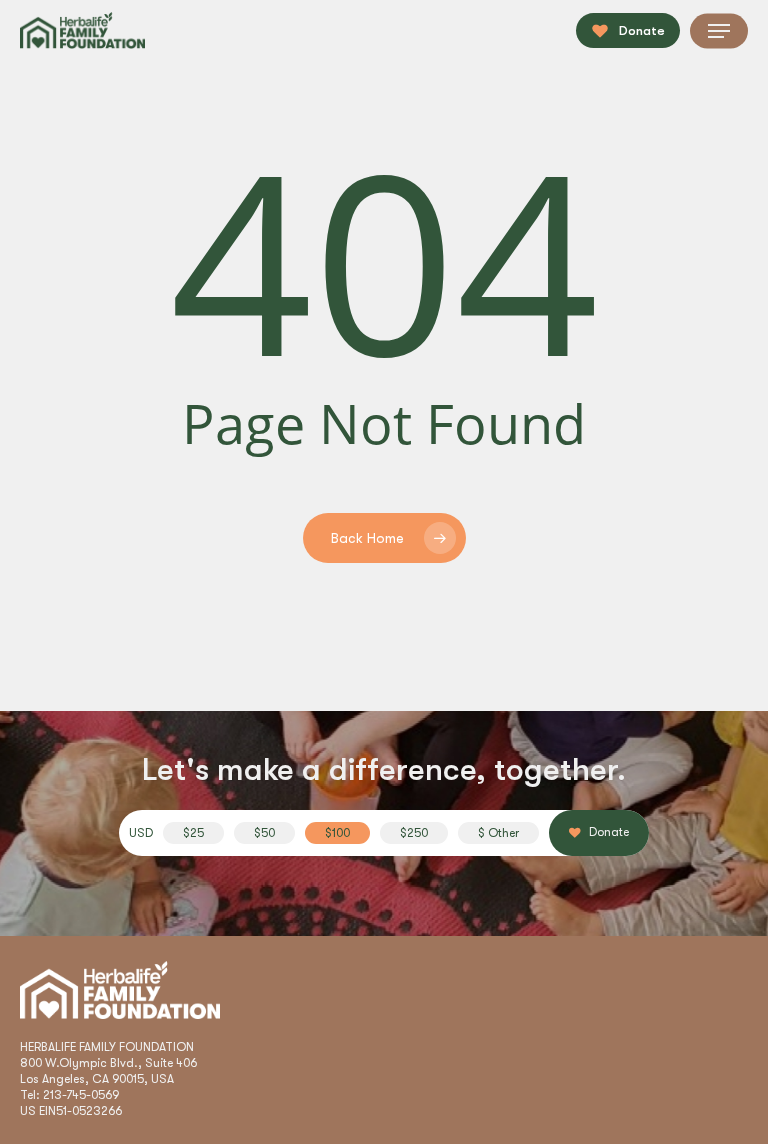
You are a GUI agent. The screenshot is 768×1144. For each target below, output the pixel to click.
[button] (719, 31)
